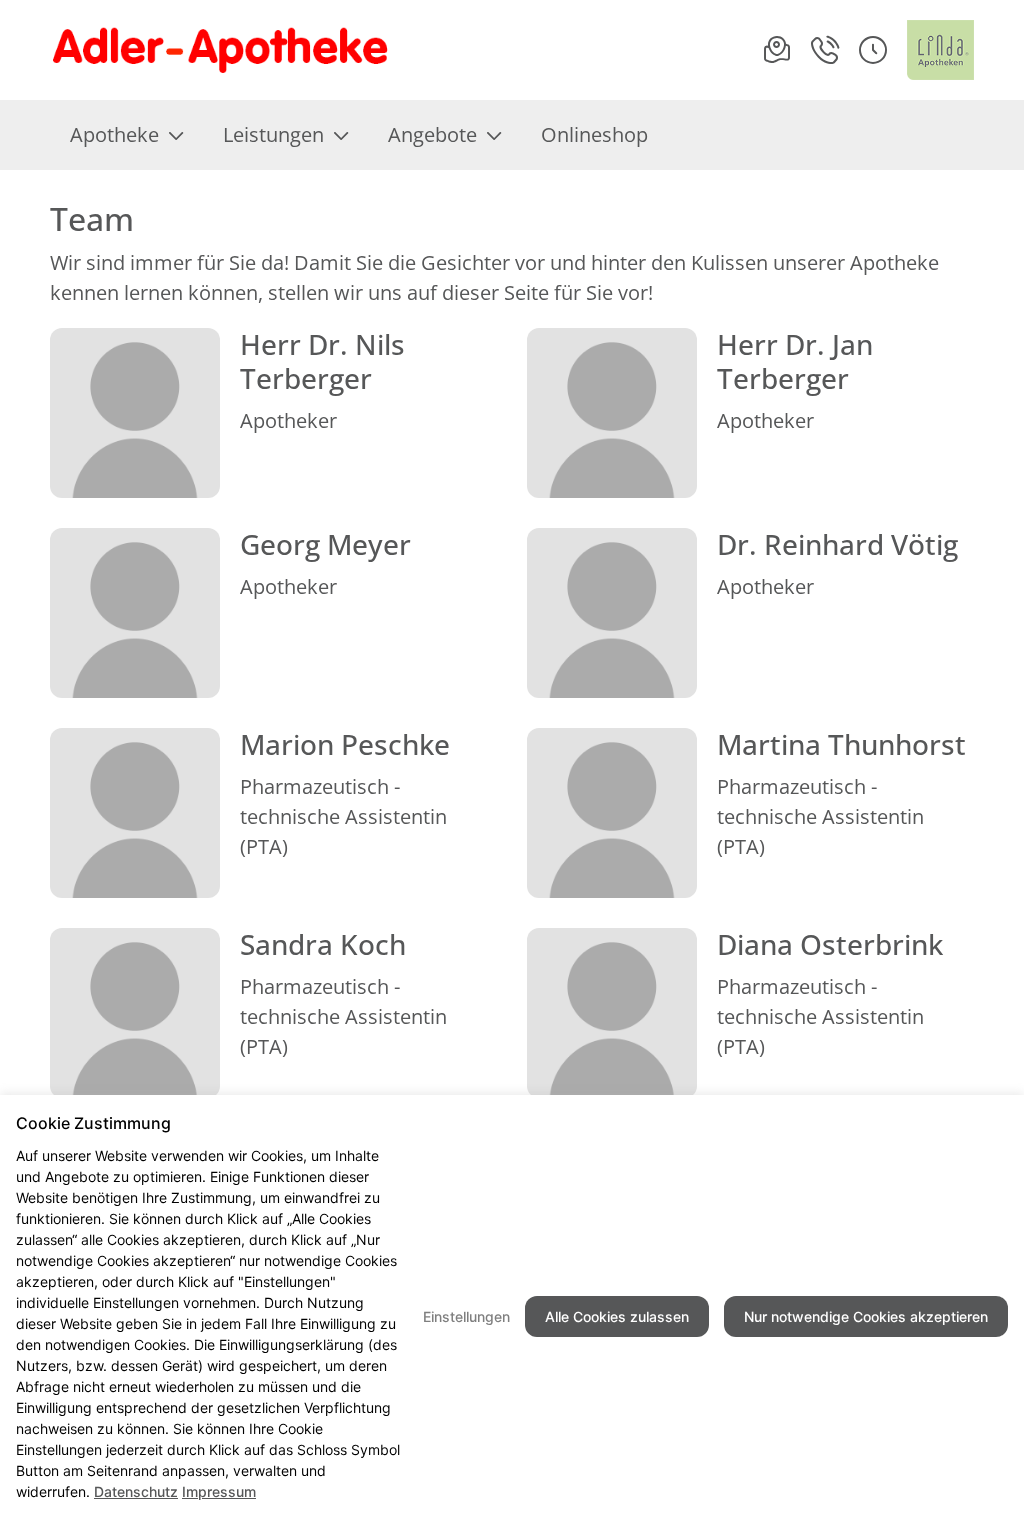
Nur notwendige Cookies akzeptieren (866, 1316)
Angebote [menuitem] (432, 134)
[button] (873, 50)
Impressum (219, 1491)
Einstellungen (466, 1316)
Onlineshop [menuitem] (594, 134)
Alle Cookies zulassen (617, 1316)
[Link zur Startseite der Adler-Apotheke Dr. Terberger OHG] (265, 50)
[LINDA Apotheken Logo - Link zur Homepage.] (940, 50)
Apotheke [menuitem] (114, 134)
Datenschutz (136, 1491)
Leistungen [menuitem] (273, 134)
